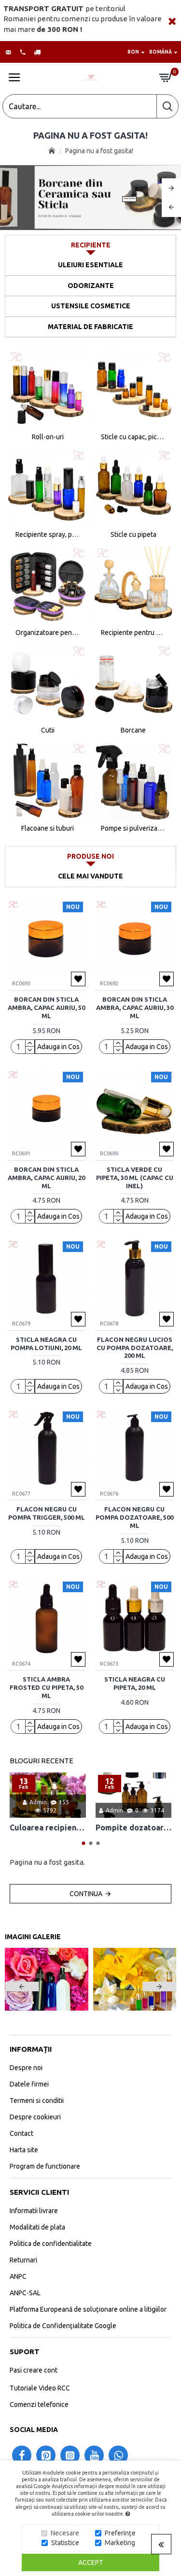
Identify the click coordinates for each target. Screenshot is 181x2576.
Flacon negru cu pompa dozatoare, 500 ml (134, 1517)
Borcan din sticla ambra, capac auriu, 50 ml (46, 1007)
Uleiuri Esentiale (90, 265)
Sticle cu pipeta (133, 534)
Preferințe (120, 2533)
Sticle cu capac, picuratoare (133, 437)
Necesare (65, 2533)
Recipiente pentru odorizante (133, 633)
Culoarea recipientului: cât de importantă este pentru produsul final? (48, 1828)
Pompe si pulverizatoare (133, 828)
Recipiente (91, 245)
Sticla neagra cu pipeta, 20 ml (135, 1683)
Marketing (120, 2543)
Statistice (65, 2543)
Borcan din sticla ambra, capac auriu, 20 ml (46, 1178)
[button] (83, 1843)
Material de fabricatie (90, 327)
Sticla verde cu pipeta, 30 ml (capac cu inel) (135, 1178)
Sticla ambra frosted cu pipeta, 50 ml (46, 1687)
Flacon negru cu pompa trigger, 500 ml (47, 1513)
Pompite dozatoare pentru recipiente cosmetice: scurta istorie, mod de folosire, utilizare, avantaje (134, 1828)
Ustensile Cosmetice (91, 306)
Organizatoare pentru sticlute (48, 633)
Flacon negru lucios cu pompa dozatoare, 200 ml (135, 1348)
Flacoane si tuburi (48, 828)
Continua (86, 1894)
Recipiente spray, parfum (48, 534)
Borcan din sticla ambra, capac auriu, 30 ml (135, 1007)
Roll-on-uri (48, 437)
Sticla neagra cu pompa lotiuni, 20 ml (46, 1344)
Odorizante (91, 286)
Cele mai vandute (90, 876)
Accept (91, 2562)
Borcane (133, 730)
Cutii (48, 730)
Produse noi (90, 856)
